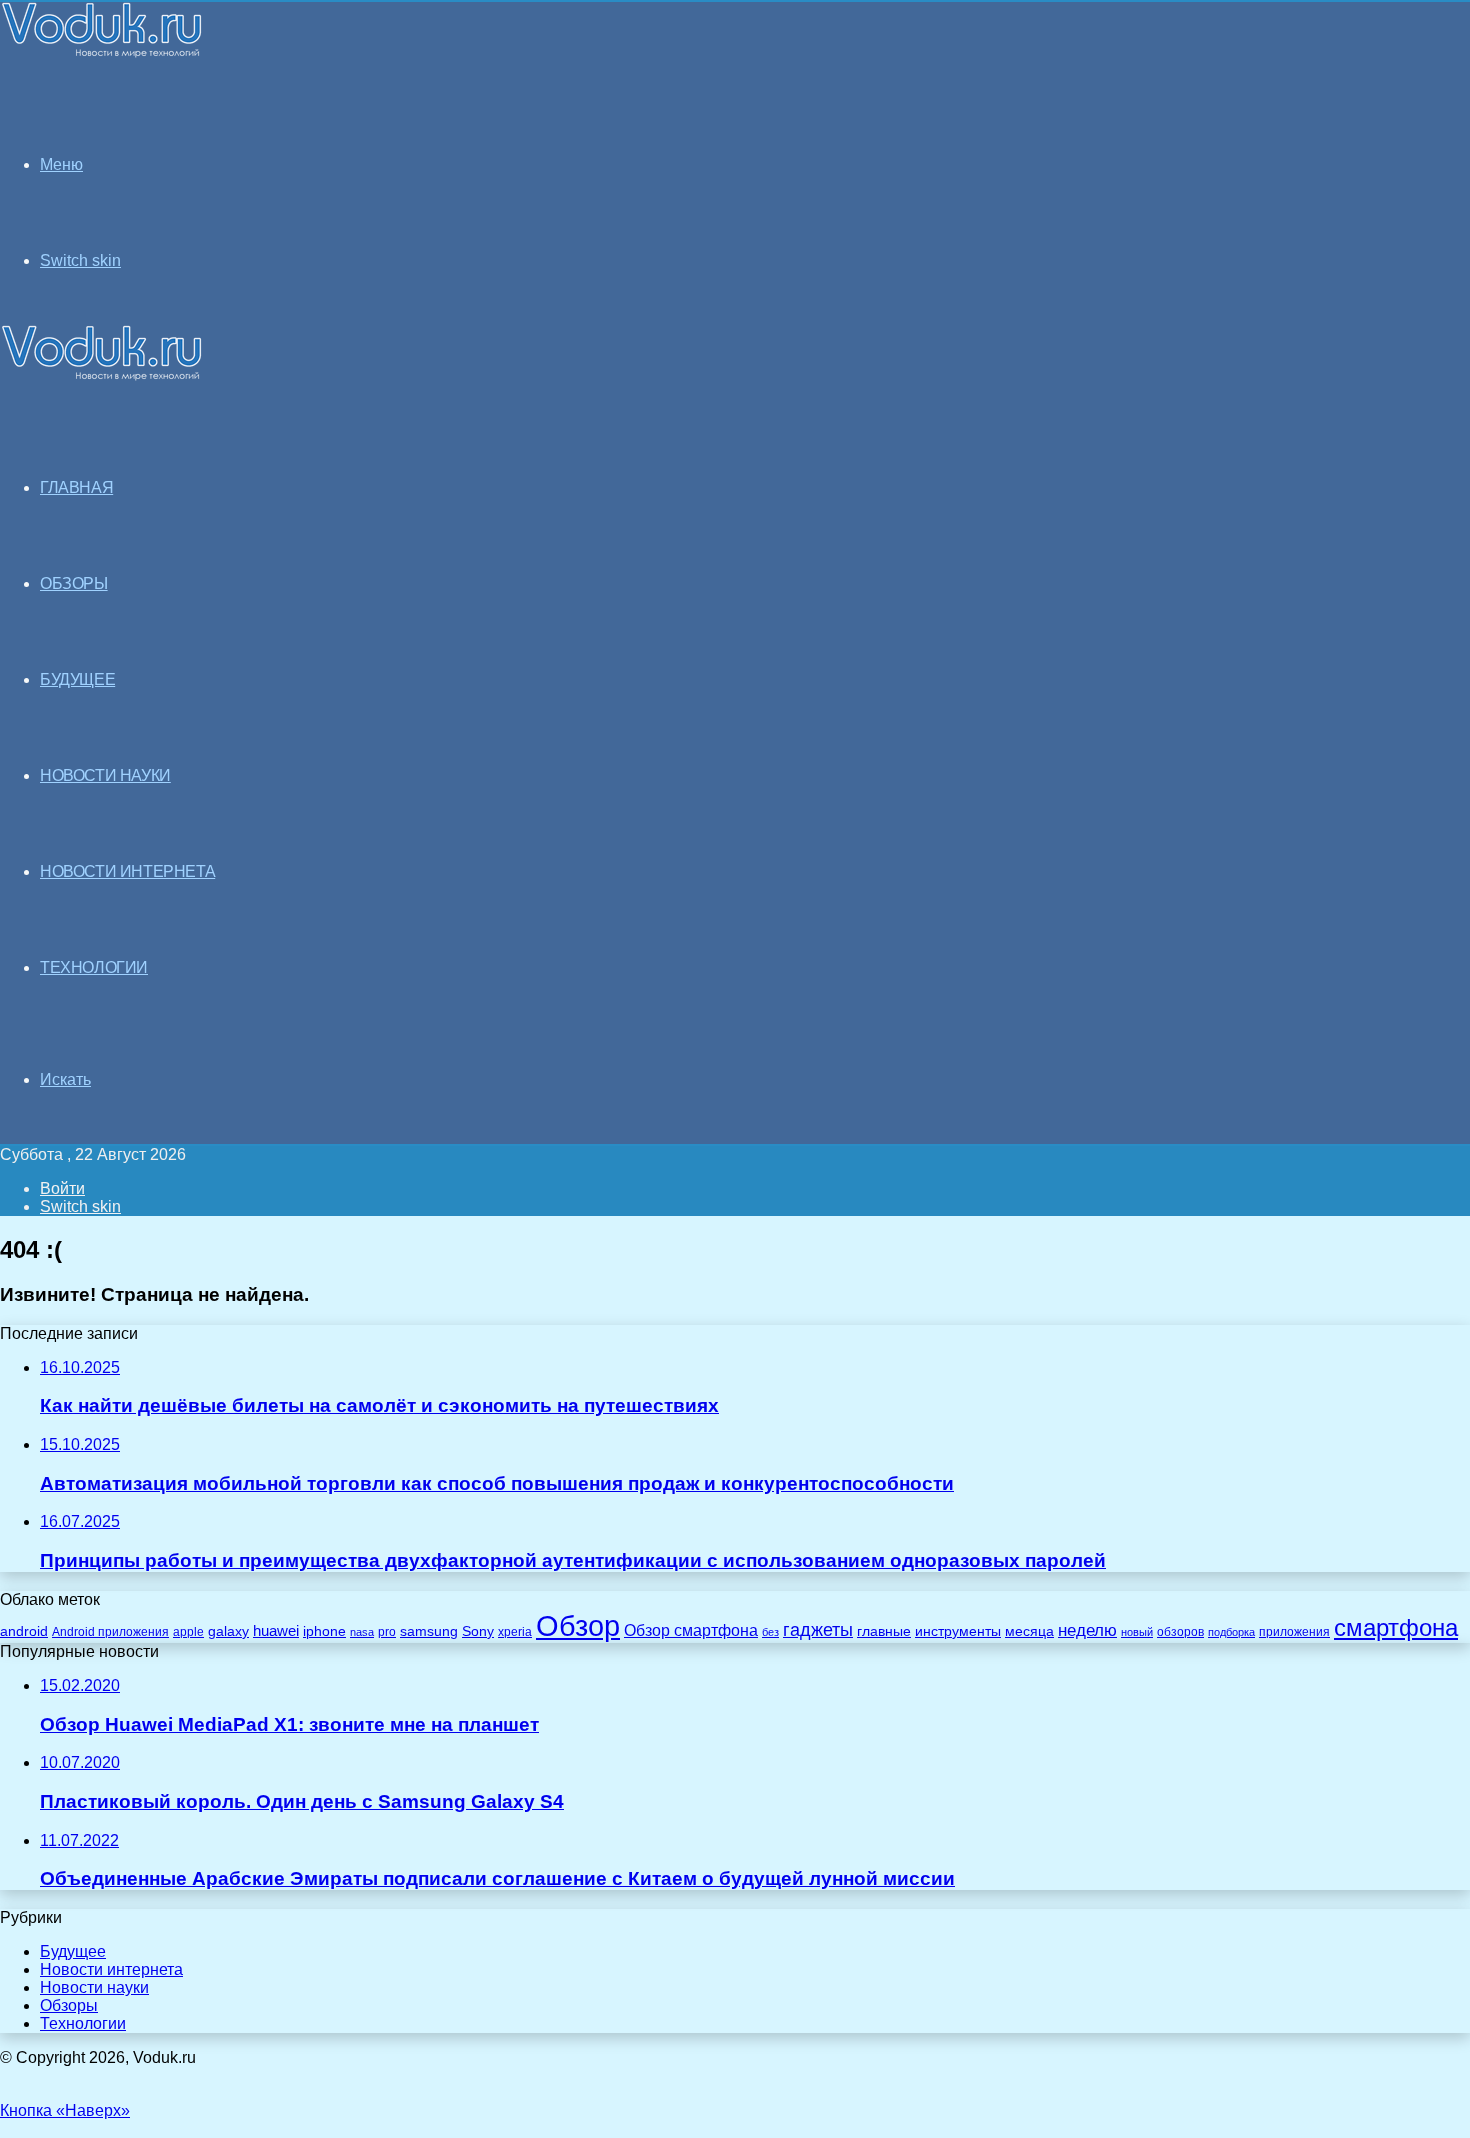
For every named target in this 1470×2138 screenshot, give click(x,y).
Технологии (83, 2023)
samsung (429, 1631)
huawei (276, 1631)
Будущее (73, 1951)
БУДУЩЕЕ (77, 679)
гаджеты (818, 1630)
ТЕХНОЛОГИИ (94, 967)
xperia (515, 1632)
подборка (1231, 1632)
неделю (1087, 1630)
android (24, 1631)
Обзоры (69, 2005)
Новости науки (94, 1987)
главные (884, 1631)
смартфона (1396, 1627)
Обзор (578, 1625)
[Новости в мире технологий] (102, 52)
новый (1137, 1632)
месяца (1029, 1631)
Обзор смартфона (691, 1630)
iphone (324, 1631)
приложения (1294, 1631)
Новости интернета (127, 871)
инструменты (958, 1631)
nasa (362, 1632)
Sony (478, 1631)
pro (387, 1632)
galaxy (228, 1631)
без (770, 1632)
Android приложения (110, 1631)
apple (188, 1631)
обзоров (1180, 1631)
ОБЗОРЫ (74, 583)
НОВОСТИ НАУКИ (105, 775)
